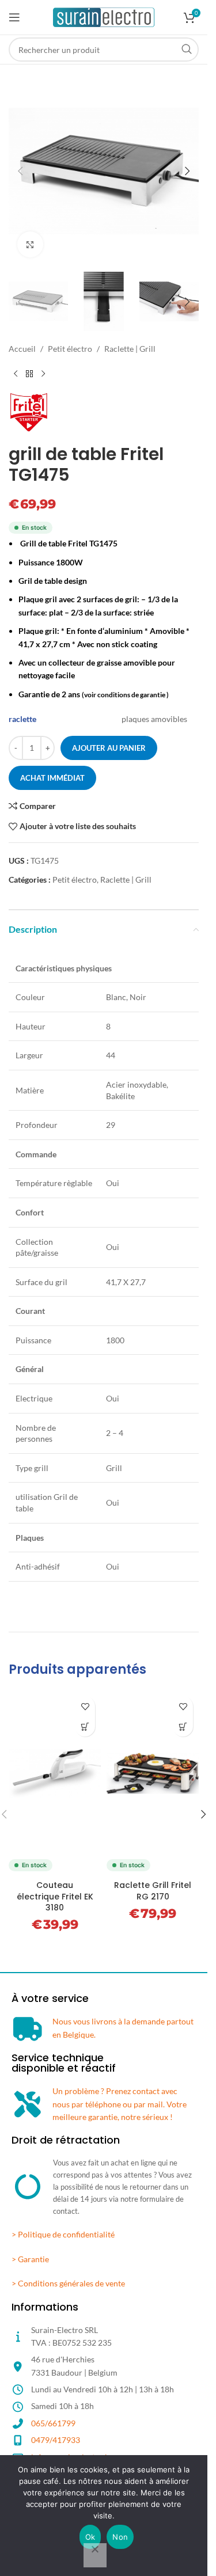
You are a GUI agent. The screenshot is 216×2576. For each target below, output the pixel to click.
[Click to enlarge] (30, 244)
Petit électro (70, 349)
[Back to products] (29, 374)
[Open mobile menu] (14, 17)
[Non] (95, 2555)
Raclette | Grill (130, 349)
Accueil (22, 349)
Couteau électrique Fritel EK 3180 (55, 1896)
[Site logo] (104, 16)
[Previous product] (16, 374)
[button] (20, 171)
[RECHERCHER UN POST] (187, 50)
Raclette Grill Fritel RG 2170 (153, 1891)
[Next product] (43, 374)
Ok (90, 2537)
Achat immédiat (52, 778)
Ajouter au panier (109, 748)
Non (120, 2537)
